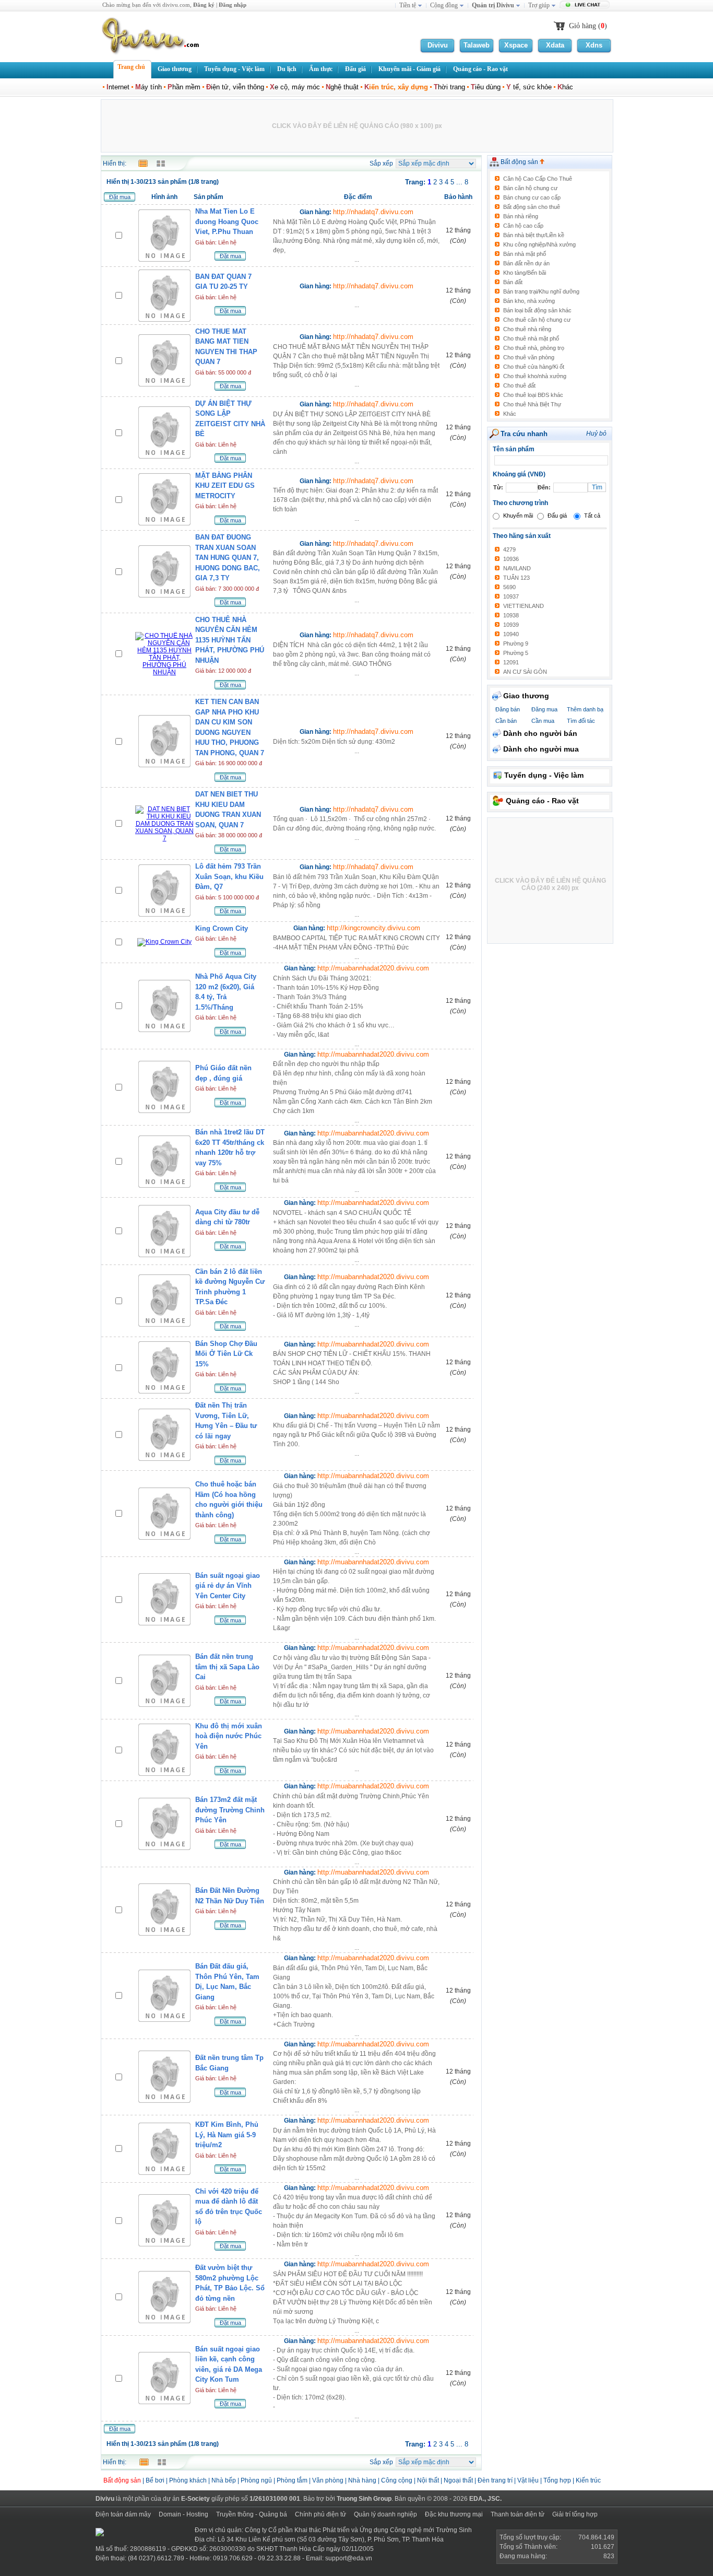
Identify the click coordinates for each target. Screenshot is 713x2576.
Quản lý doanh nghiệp (385, 2514)
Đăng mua (544, 709)
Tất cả (592, 516)
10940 (511, 634)
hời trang (449, 87)
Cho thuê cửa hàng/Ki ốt (534, 367)
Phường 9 (516, 643)
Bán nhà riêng (521, 216)
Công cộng (397, 2480)
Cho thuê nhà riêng (527, 329)
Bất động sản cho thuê (532, 207)
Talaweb (477, 45)
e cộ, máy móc (295, 87)
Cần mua (543, 721)
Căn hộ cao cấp (523, 226)
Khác (510, 414)
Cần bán (506, 721)
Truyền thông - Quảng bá (252, 2514)
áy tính (148, 87)
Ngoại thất (459, 2480)
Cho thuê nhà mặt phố (531, 338)
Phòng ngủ (256, 2480)
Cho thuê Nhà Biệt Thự (532, 404)
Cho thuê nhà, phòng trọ (534, 348)
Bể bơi (155, 2480)
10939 (511, 625)
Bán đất (513, 282)
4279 (509, 549)
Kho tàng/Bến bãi (525, 273)
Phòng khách (188, 2480)
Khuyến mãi (518, 516)
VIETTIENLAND (524, 606)
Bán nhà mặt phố (525, 254)
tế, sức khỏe (529, 87)
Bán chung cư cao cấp (532, 197)
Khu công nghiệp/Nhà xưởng (539, 244)
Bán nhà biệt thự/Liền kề (534, 235)
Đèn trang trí (495, 2480)
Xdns (594, 45)
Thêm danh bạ (585, 709)
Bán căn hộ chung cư (530, 188)
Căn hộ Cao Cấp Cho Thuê (538, 179)
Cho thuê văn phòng (529, 357)
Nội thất (428, 2480)
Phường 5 (516, 653)
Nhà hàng (362, 2480)
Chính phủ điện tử (320, 2514)
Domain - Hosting (183, 2514)
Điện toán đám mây (123, 2514)
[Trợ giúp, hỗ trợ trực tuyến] (586, 6)
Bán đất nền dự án (526, 263)
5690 (509, 587)
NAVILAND (517, 568)
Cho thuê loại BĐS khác (533, 395)
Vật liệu (528, 2480)
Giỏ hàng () (588, 26)
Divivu (438, 45)
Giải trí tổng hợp (575, 2514)
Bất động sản (520, 162)
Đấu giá (557, 516)
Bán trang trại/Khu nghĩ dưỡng (541, 291)
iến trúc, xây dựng (396, 87)
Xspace (516, 45)
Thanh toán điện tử (518, 2514)
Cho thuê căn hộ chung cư (537, 320)
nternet (118, 87)
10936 (511, 559)
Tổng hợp (557, 2480)
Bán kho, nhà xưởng (529, 301)
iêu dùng (486, 87)
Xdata (555, 45)
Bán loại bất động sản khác (537, 310)
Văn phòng (328, 2480)
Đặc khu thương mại (454, 2514)
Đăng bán (508, 709)
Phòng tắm (292, 2480)
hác (565, 87)
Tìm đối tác (581, 721)
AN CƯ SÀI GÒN (525, 672)
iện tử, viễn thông (235, 87)
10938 (511, 615)
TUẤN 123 (516, 578)
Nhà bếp (224, 2480)
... (356, 241)
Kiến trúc (588, 2480)
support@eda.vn (349, 2558)
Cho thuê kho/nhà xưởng (535, 376)
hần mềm (184, 87)
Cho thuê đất (519, 385)
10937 (511, 596)
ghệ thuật (342, 87)
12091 (511, 662)
